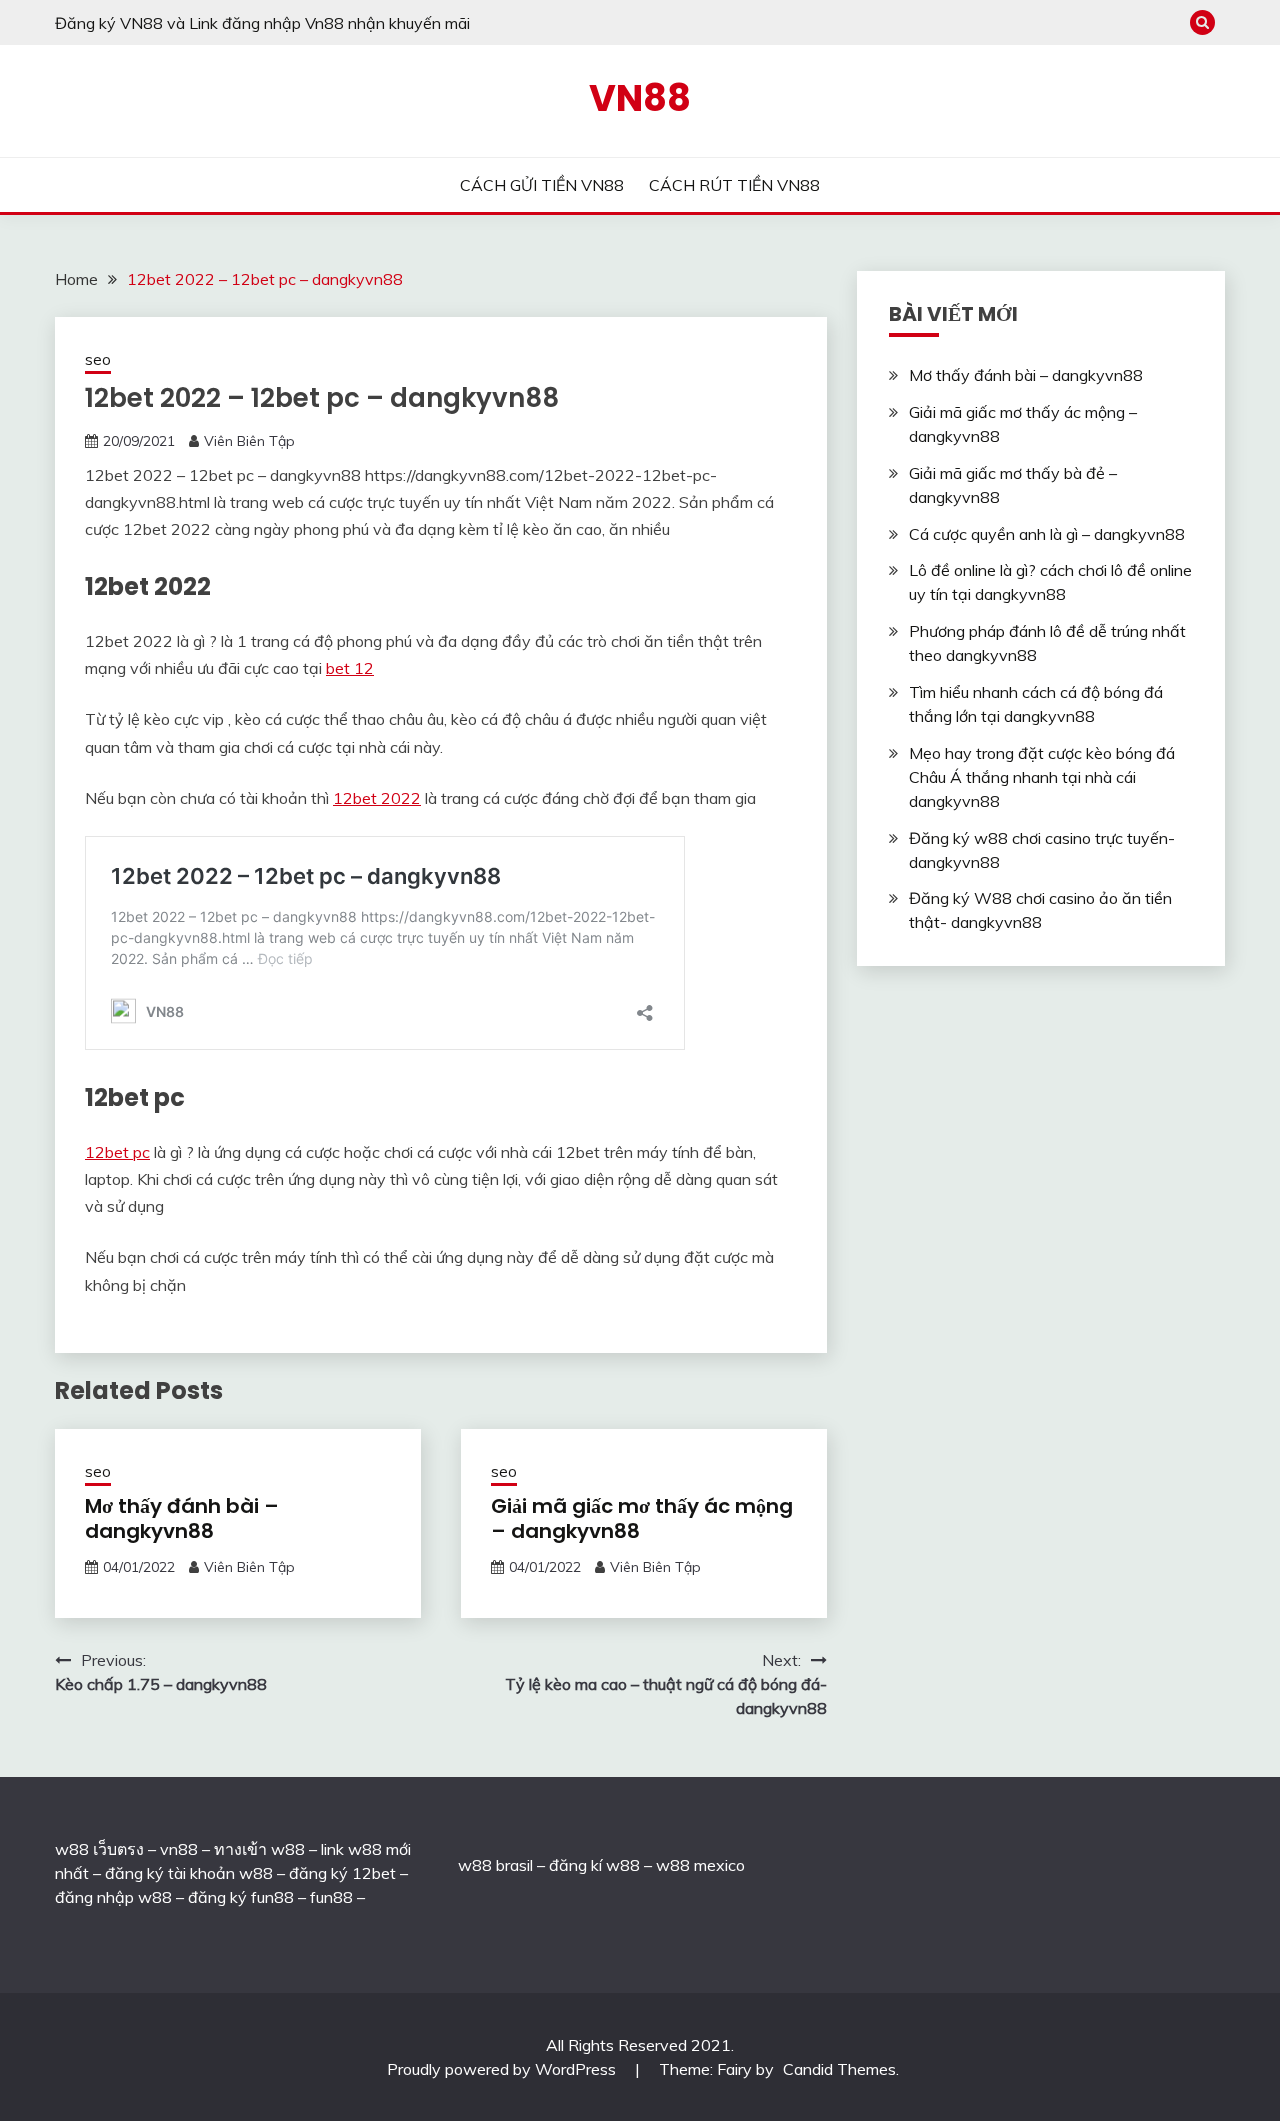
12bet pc (117, 1152)
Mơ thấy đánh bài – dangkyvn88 (182, 1518)
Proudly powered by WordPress (503, 2069)
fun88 (331, 1897)
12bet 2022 (377, 798)
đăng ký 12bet (342, 1873)
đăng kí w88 (594, 1865)
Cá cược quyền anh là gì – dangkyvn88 (1047, 534)
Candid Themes (839, 2069)
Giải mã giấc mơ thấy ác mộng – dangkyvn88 (642, 1518)
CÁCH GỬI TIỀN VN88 (542, 185)
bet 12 (350, 668)
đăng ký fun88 (241, 1897)
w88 (475, 1865)
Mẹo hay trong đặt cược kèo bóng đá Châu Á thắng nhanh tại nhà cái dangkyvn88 (1042, 777)
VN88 (640, 98)
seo (98, 359)
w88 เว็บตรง (99, 1849)
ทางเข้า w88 (259, 1849)
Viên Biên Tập (249, 441)
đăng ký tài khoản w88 (189, 1873)
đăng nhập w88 (113, 1897)
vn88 (179, 1849)
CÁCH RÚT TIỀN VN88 (734, 185)
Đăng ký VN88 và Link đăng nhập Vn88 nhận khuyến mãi (262, 23)
